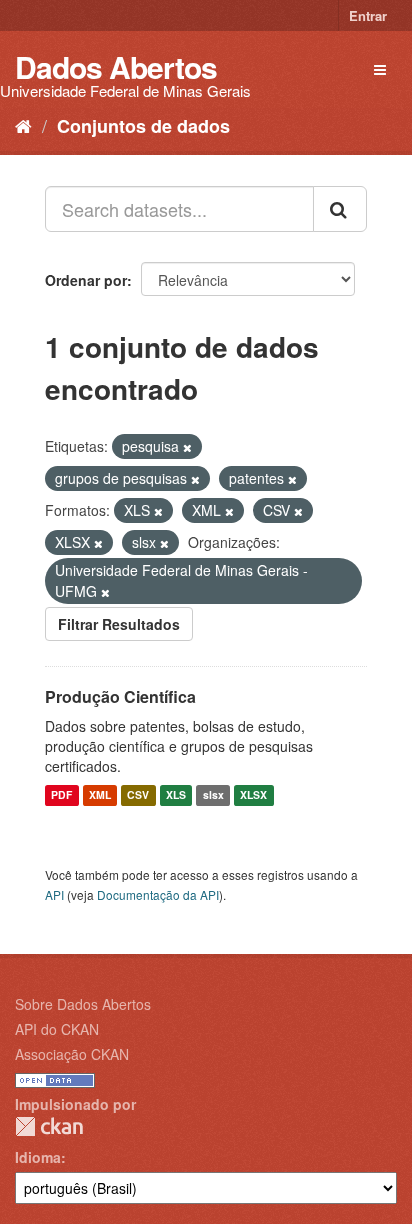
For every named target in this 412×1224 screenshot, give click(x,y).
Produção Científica (120, 696)
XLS (176, 795)
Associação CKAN (72, 1054)
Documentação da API (158, 894)
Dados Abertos (116, 66)
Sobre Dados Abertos (83, 1004)
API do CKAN (57, 1029)
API (54, 894)
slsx (213, 795)
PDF (61, 795)
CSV (138, 795)
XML (100, 795)
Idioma (38, 1157)
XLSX (253, 795)
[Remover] (187, 447)
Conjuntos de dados (143, 126)
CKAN (49, 1126)
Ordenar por (86, 280)
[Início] (23, 125)
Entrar (368, 15)
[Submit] (340, 209)
